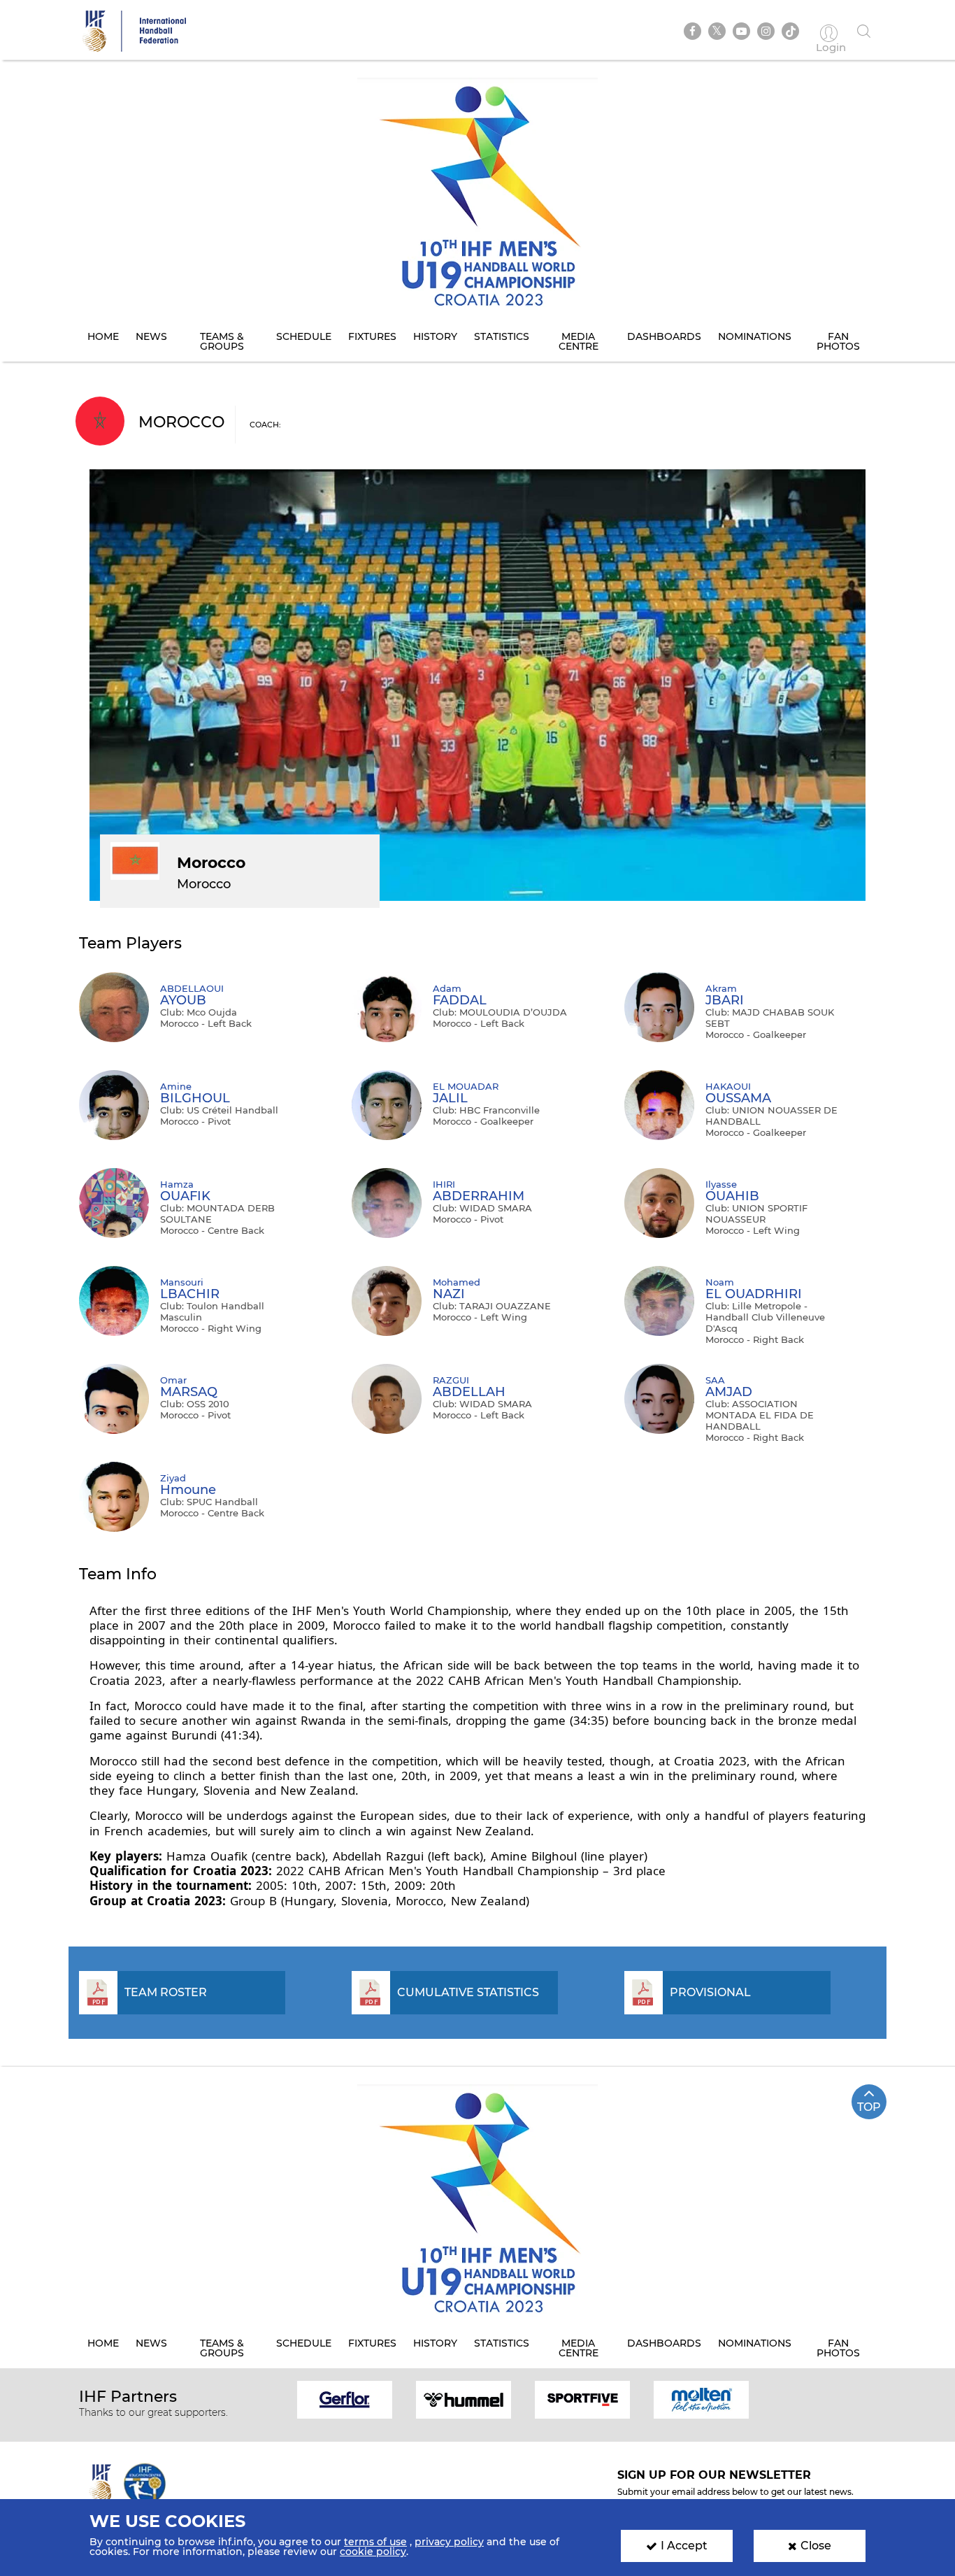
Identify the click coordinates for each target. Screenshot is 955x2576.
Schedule (304, 336)
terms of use (375, 2542)
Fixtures (372, 336)
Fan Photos (838, 341)
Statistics (502, 336)
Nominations (755, 336)
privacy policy (449, 2542)
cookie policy (373, 2552)
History (435, 336)
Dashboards (664, 336)
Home (103, 336)
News (151, 336)
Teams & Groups (222, 341)
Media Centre (579, 341)
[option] (345, 2399)
